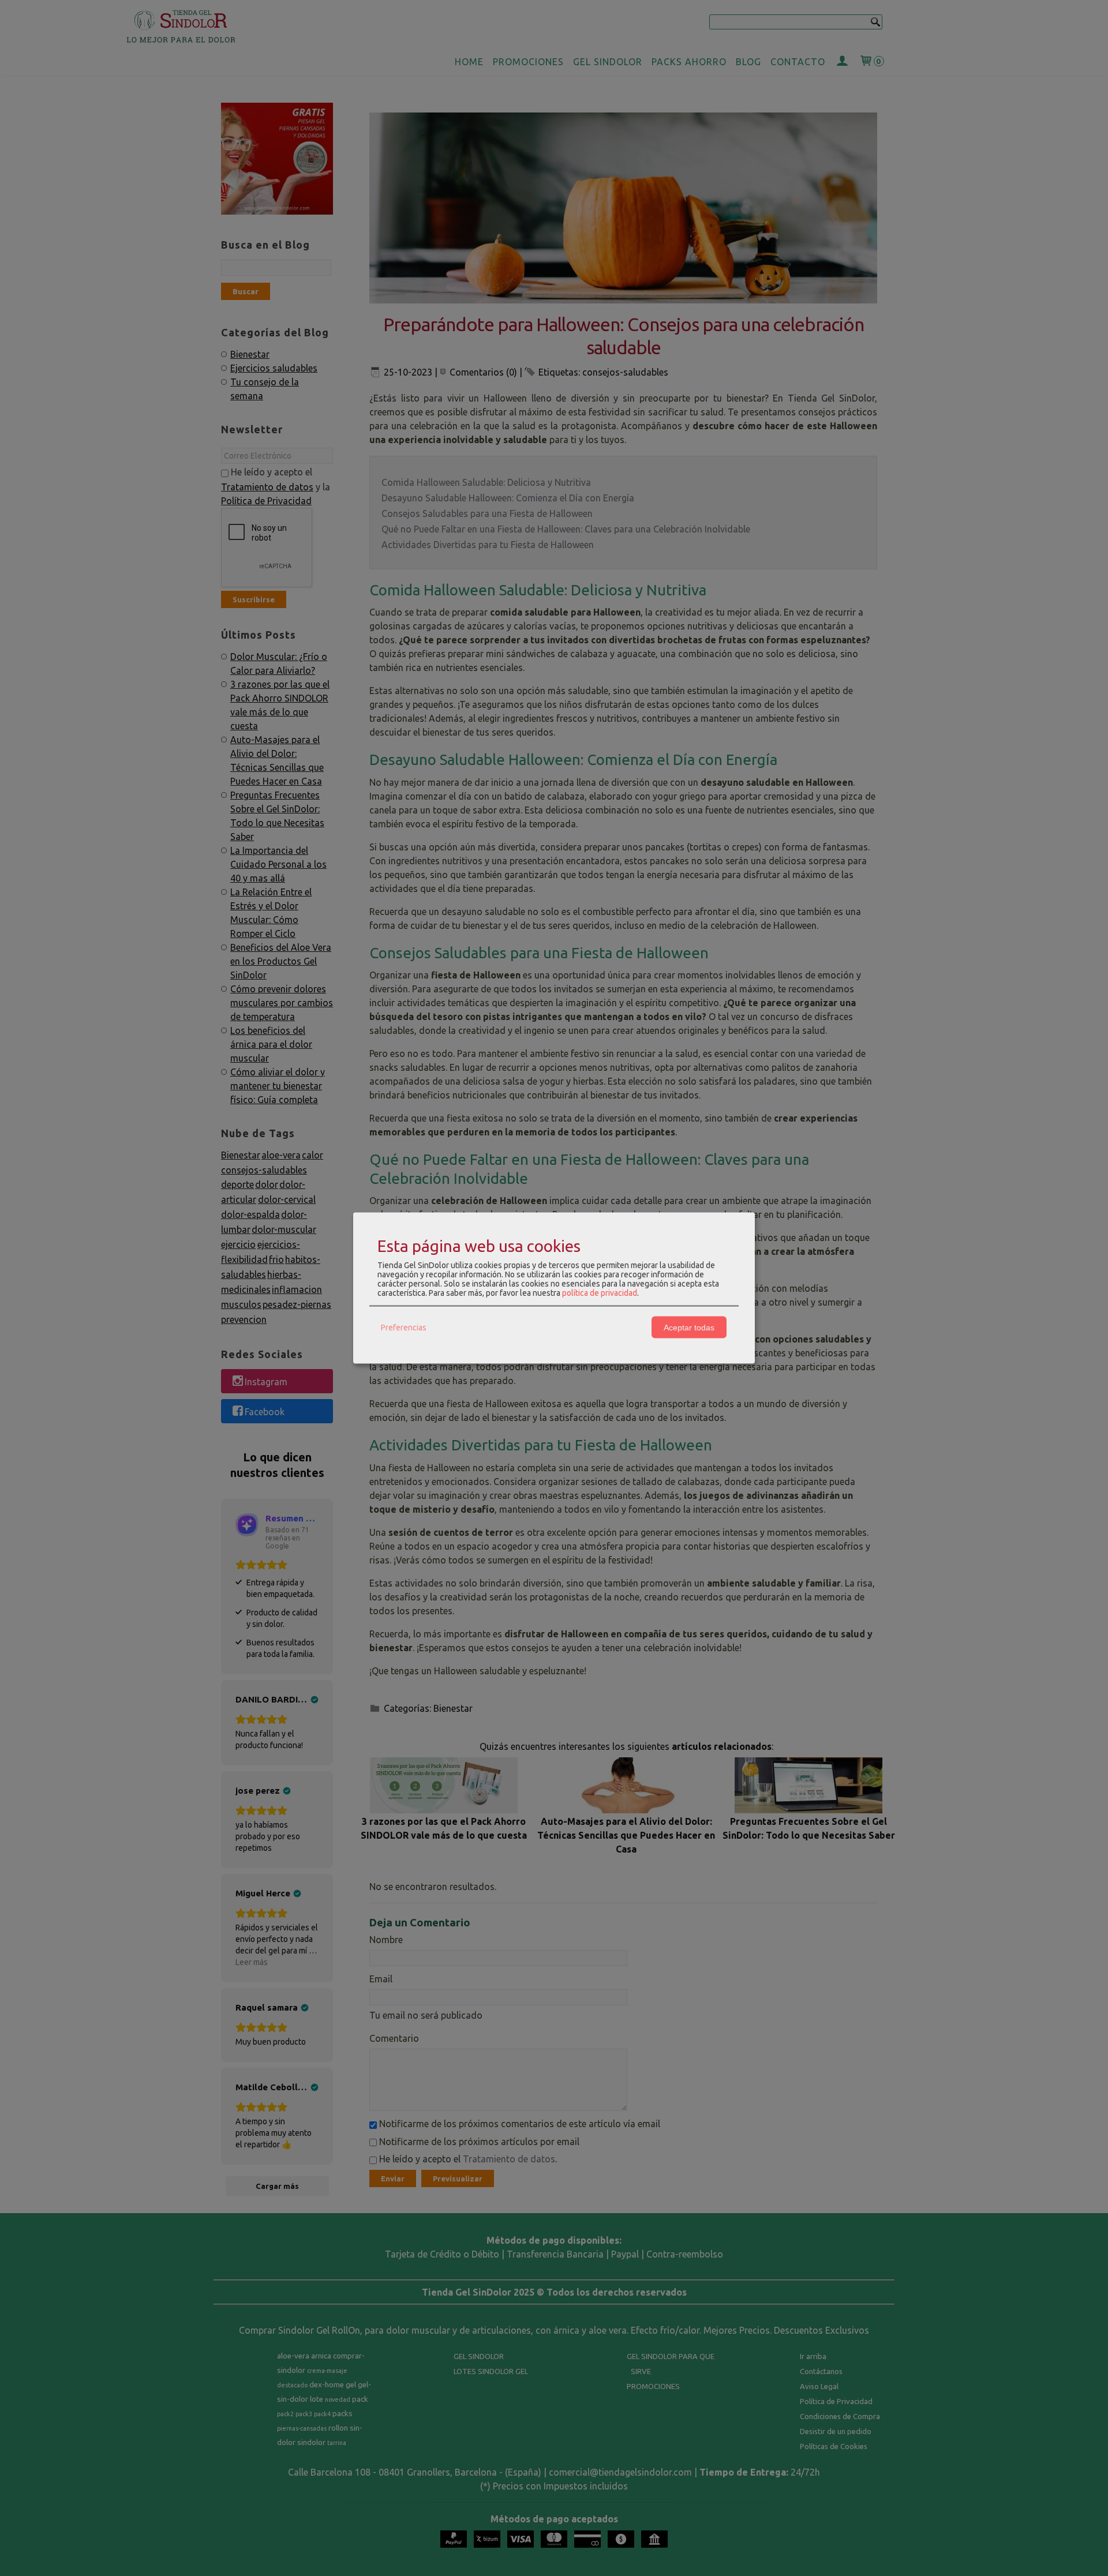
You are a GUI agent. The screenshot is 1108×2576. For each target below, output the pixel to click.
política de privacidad (600, 1293)
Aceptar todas (689, 1327)
